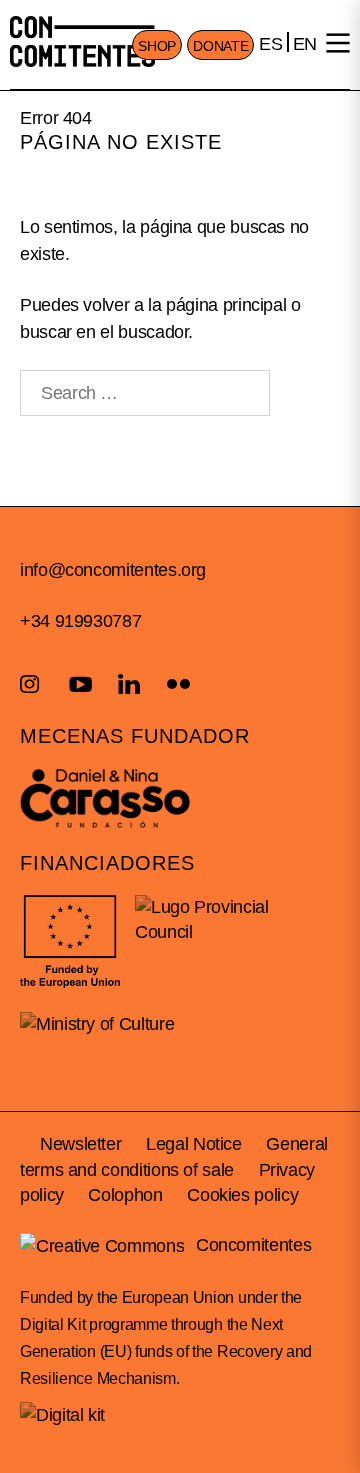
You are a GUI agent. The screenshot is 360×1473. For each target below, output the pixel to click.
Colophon (125, 1195)
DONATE (220, 46)
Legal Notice (194, 1144)
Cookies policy (242, 1195)
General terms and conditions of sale (174, 1156)
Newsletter (80, 1144)
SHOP (157, 46)
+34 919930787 (80, 621)
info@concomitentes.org (113, 570)
